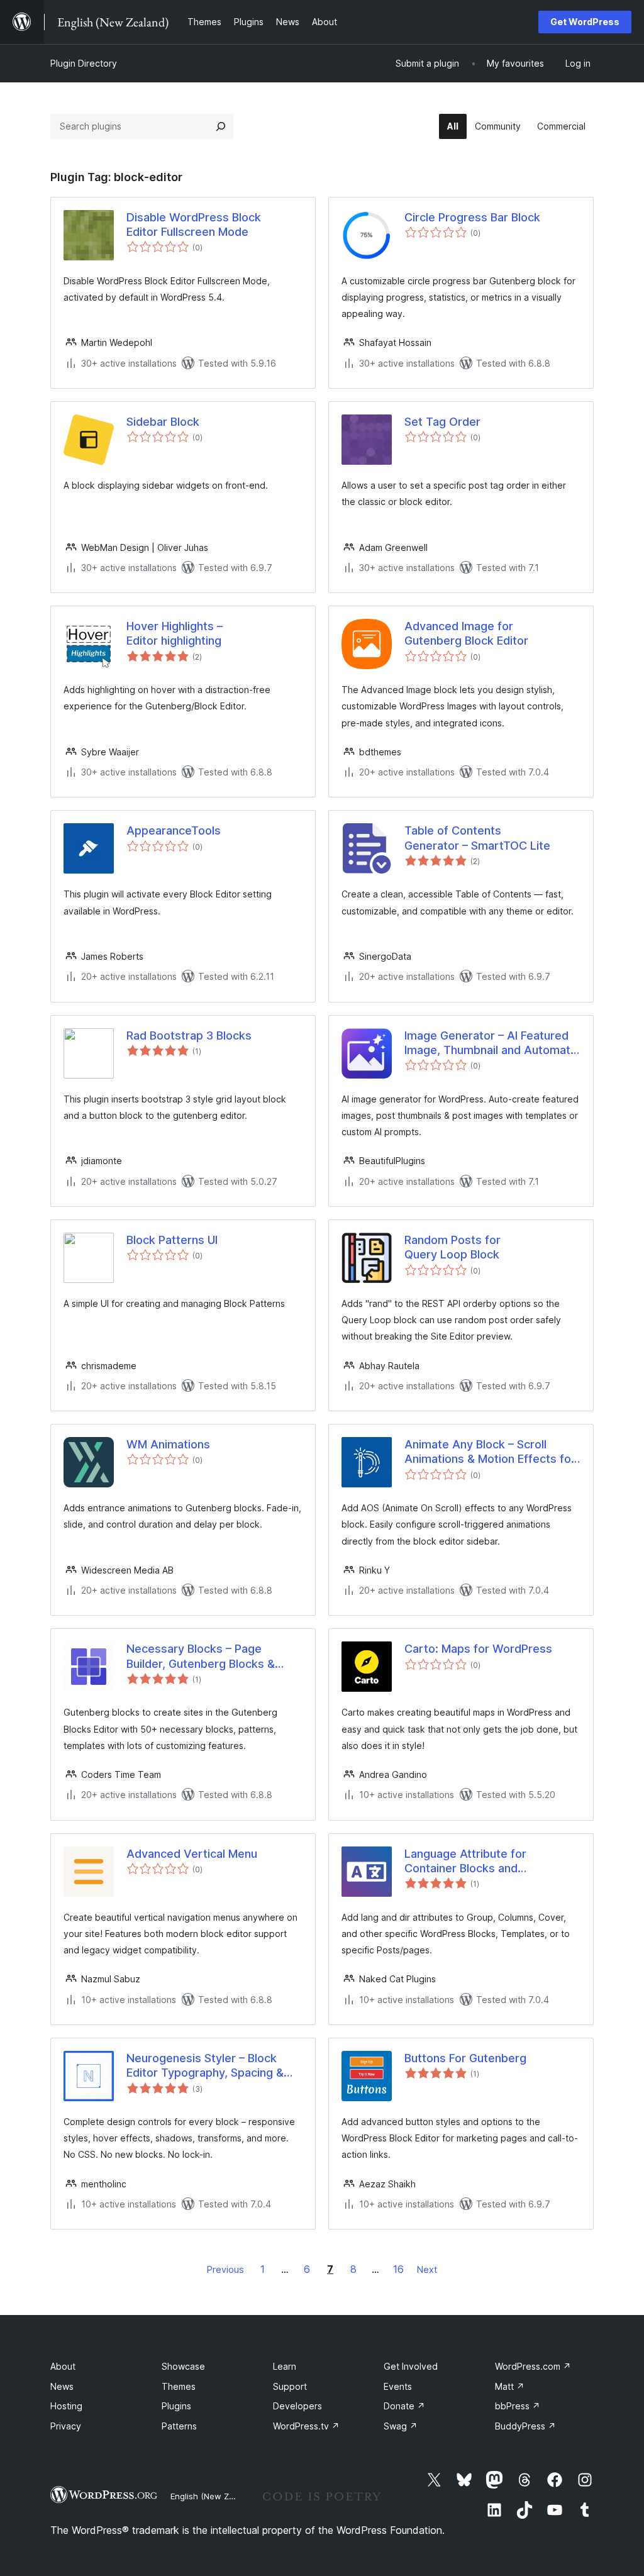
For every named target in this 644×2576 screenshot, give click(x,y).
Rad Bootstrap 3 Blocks (189, 1035)
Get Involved (411, 2366)
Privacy (66, 2426)
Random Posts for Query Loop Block (452, 1247)
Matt (510, 2386)
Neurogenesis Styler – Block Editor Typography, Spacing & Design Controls (205, 2066)
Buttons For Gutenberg (465, 2058)
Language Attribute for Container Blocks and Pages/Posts (465, 1862)
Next (427, 2269)
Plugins (176, 2406)
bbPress (518, 2406)
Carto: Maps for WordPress (478, 1649)
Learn (285, 2366)
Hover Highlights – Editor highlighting (175, 633)
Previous (225, 2269)
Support (290, 2386)
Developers (297, 2406)
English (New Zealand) (214, 2496)
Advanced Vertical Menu (192, 1854)
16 (398, 2269)
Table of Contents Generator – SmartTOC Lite (477, 838)
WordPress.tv (306, 2426)
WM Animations (168, 1444)
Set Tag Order (442, 422)
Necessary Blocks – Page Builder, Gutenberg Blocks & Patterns (201, 1657)
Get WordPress (585, 22)
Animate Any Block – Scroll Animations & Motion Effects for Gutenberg (490, 1452)
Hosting (66, 2406)
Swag (401, 2426)
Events (398, 2386)
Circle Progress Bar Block (472, 217)
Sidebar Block (163, 422)
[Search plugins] (221, 126)
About (63, 2366)
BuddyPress (525, 2426)
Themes (179, 2386)
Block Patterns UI (172, 1240)
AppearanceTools (174, 830)
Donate (404, 2406)
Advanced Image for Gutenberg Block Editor (466, 633)
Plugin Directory (84, 63)
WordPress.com (533, 2366)
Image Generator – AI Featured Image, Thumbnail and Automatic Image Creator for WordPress (492, 1043)
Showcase (183, 2366)
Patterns (179, 2426)
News (62, 2386)
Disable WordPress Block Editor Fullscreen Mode (194, 225)
